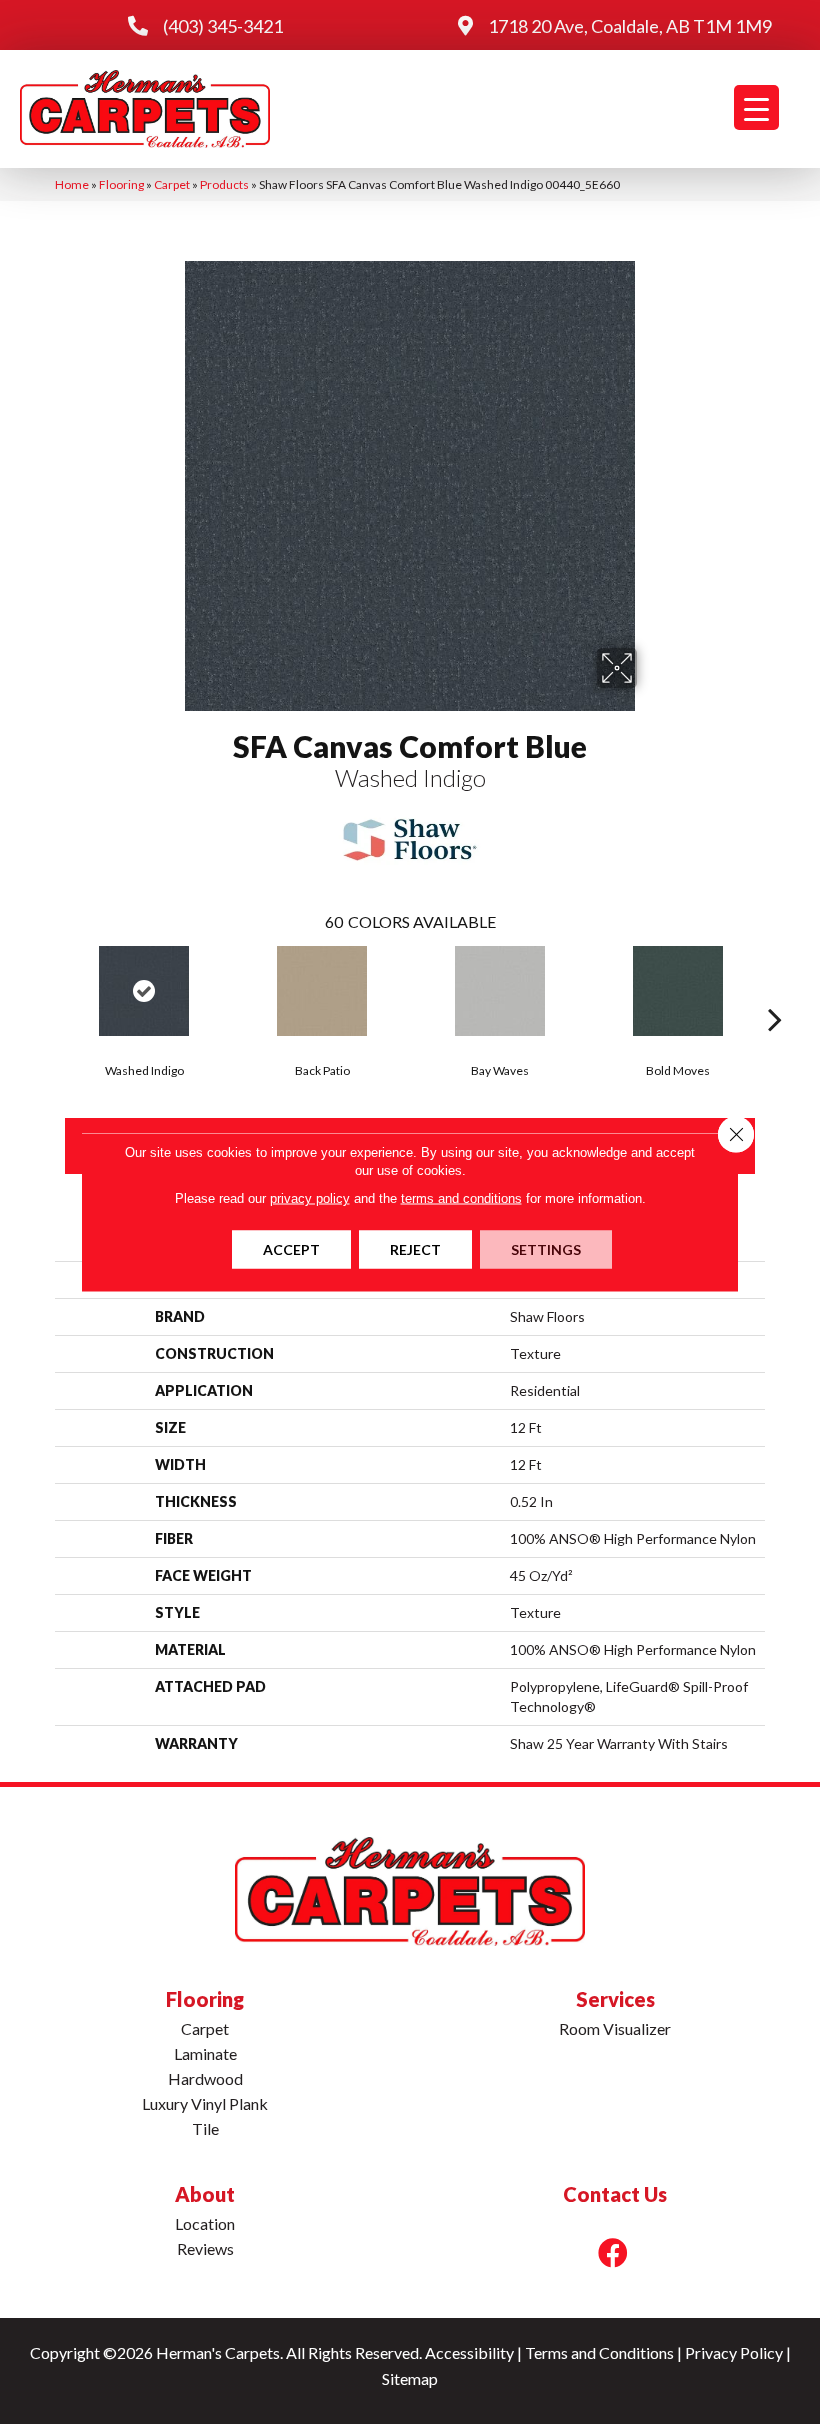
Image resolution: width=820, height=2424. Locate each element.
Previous (45, 989)
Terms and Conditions (599, 2352)
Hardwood (205, 2078)
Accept (291, 1249)
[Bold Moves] (678, 991)
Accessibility (469, 2352)
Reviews (205, 2248)
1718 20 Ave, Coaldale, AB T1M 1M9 (630, 26)
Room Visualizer (615, 2028)
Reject (415, 1249)
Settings (546, 1249)
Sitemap (410, 2378)
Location (205, 2223)
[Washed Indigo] (144, 991)
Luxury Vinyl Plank (205, 2103)
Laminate (205, 2053)
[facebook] (613, 2252)
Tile (205, 2128)
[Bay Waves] (500, 991)
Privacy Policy (734, 2352)
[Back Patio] (322, 991)
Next (775, 989)
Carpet (172, 184)
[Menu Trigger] (756, 107)
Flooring (121, 184)
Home (72, 184)
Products (224, 184)
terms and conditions (461, 1198)
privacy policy (310, 1198)
